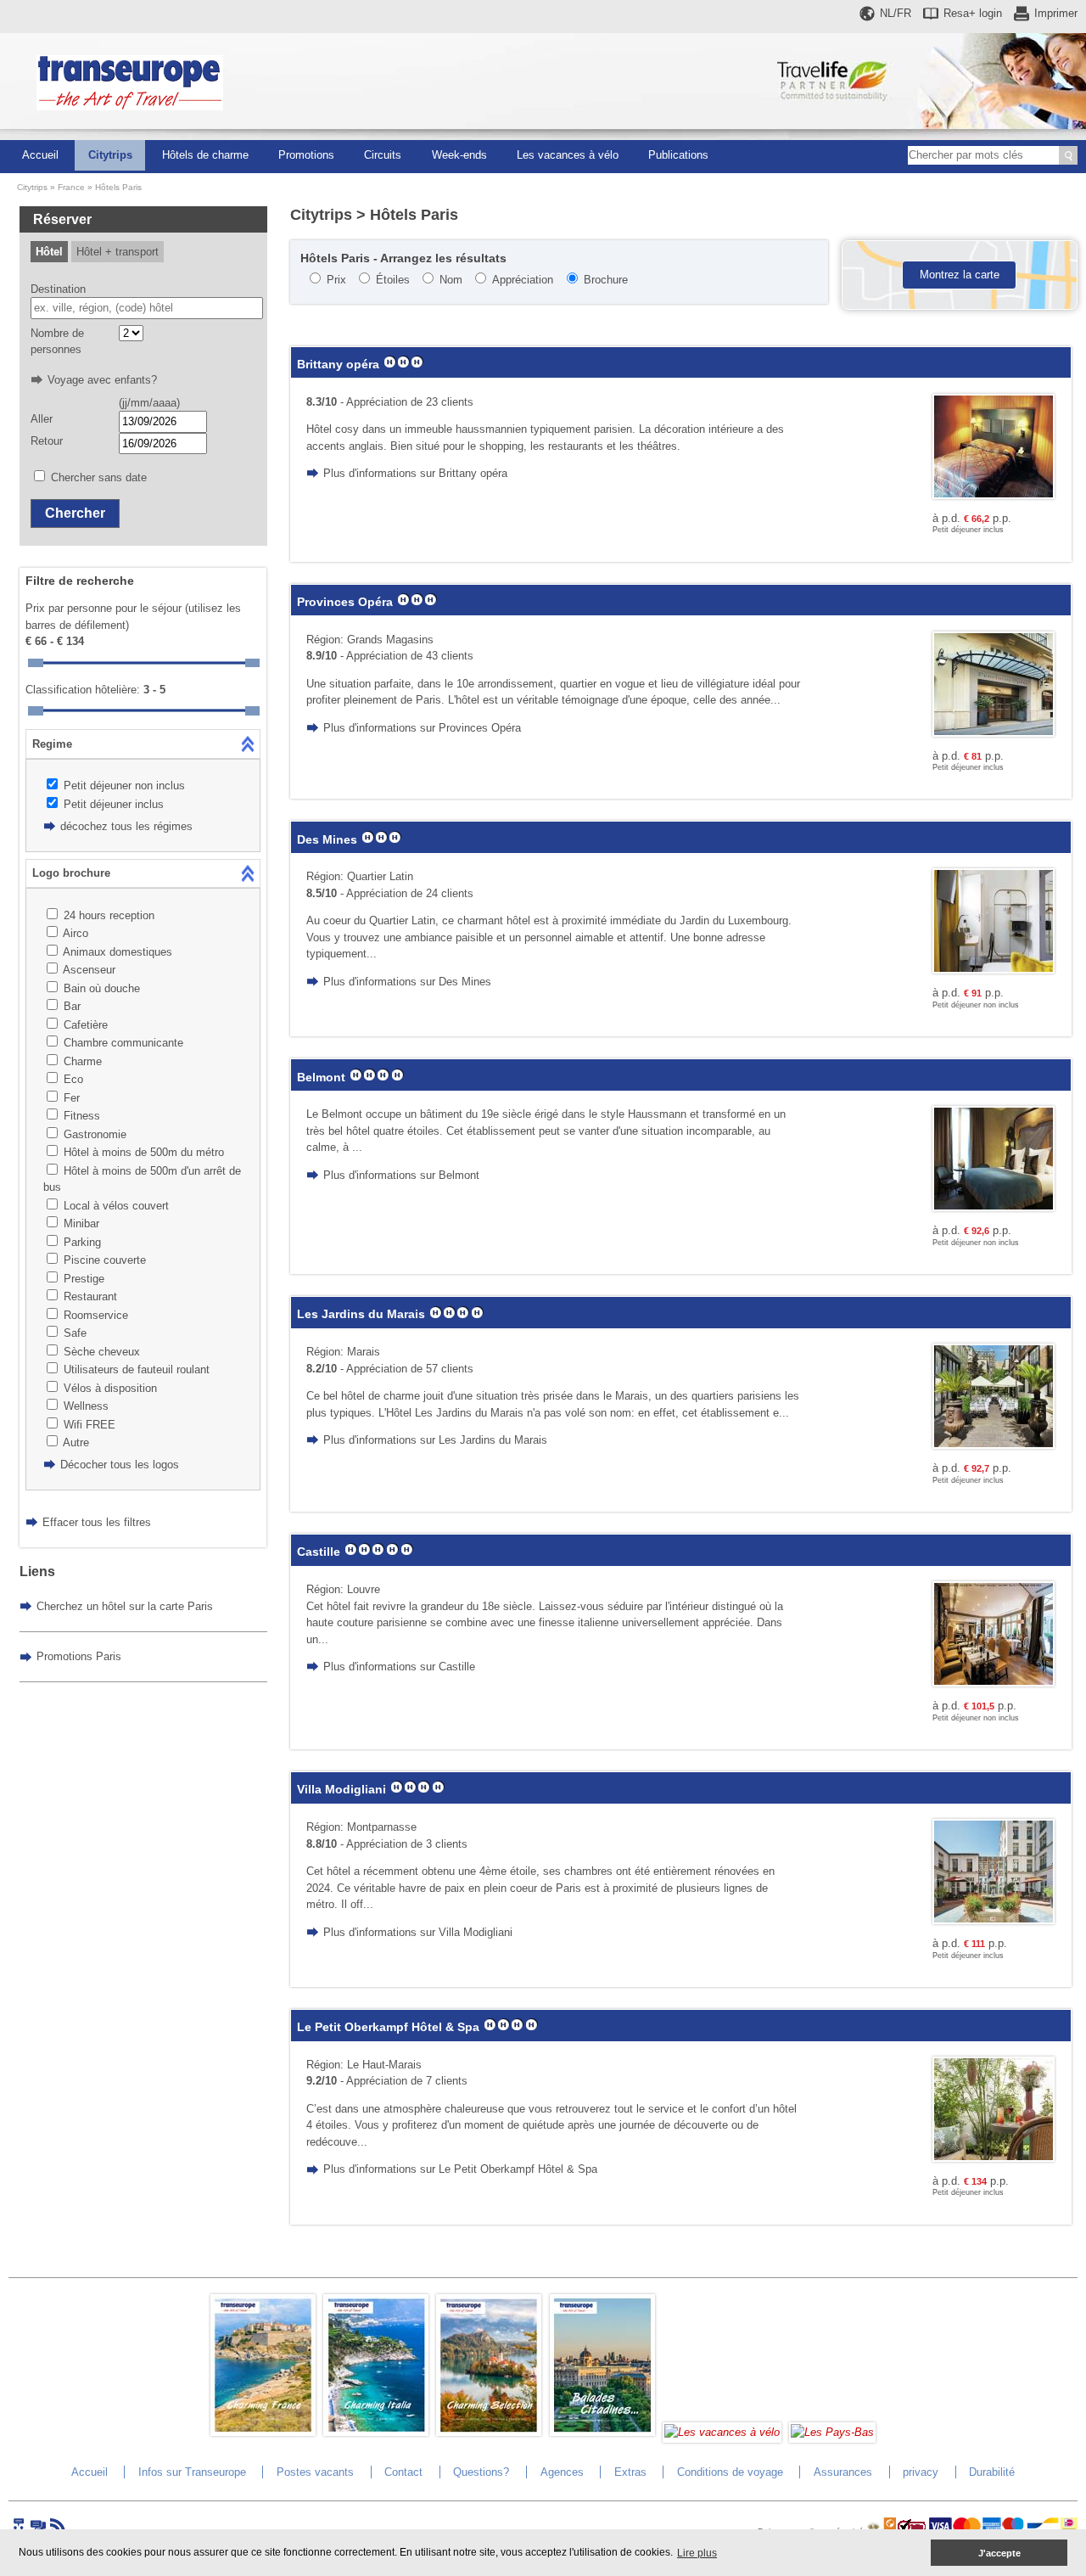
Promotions (306, 155)
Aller (42, 419)
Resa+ (973, 13)
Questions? (481, 2472)
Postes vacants (315, 2472)
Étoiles (393, 280)
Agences (562, 2472)
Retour (47, 441)
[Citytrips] (602, 2432)
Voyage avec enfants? (102, 380)
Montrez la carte (960, 275)
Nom (451, 280)
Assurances (843, 2472)
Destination (58, 289)
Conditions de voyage (730, 2472)
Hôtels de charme (205, 155)
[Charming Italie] (376, 2432)
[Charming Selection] (489, 2432)
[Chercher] (1068, 155)
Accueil (40, 155)
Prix (336, 280)
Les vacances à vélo (568, 155)
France (71, 187)
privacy (921, 2472)
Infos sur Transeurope (192, 2472)
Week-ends (459, 155)
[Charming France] (263, 2432)
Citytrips (110, 155)
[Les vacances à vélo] (722, 2432)
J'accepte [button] (999, 2553)
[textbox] (147, 308)
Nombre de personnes (57, 342)
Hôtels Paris (118, 187)
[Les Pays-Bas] (832, 2432)
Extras (630, 2472)
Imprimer (1056, 13)
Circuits (383, 155)
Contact (403, 2472)
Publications (678, 155)
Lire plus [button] (697, 2553)
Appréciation (523, 280)
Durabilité (992, 2472)
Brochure (606, 280)
